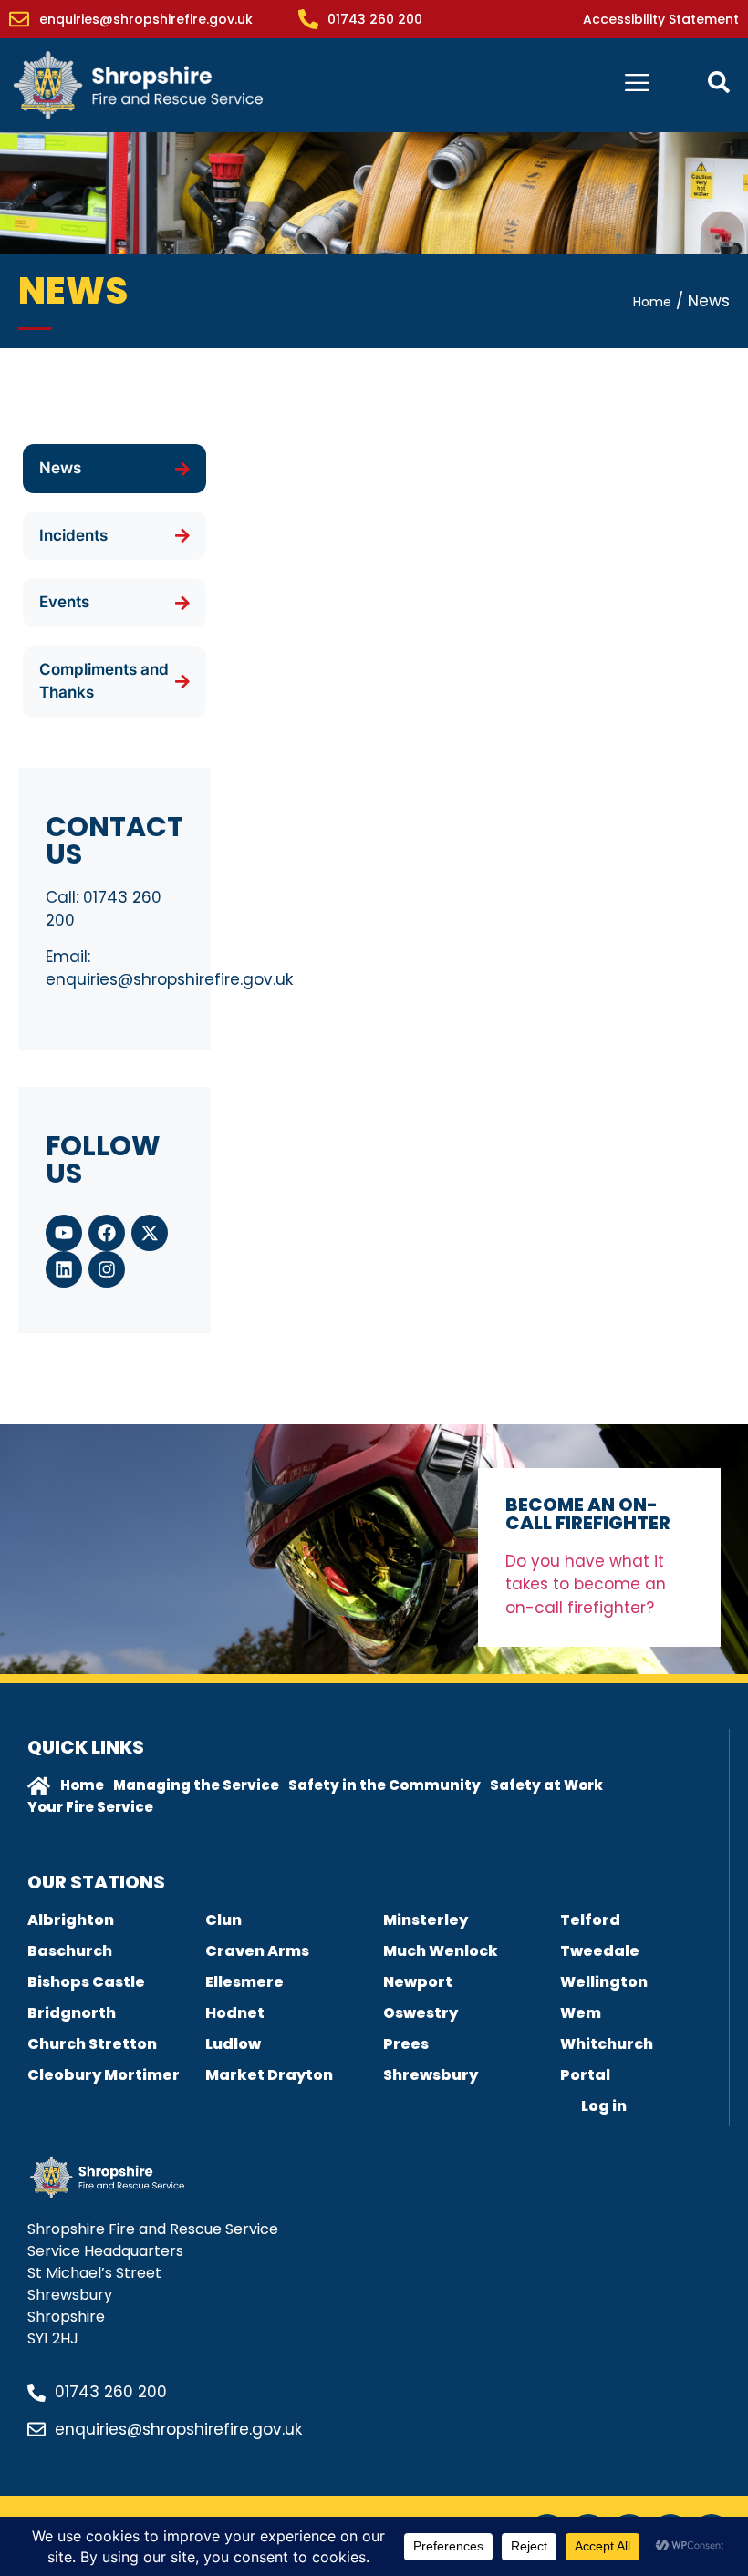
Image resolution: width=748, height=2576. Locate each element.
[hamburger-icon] (637, 85)
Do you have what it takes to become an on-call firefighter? (586, 1584)
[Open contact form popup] (719, 82)
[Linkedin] (64, 1269)
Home (652, 302)
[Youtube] (64, 1233)
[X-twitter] (150, 1233)
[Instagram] (107, 1269)
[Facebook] (107, 1233)
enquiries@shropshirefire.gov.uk (169, 979)
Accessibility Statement (661, 19)
